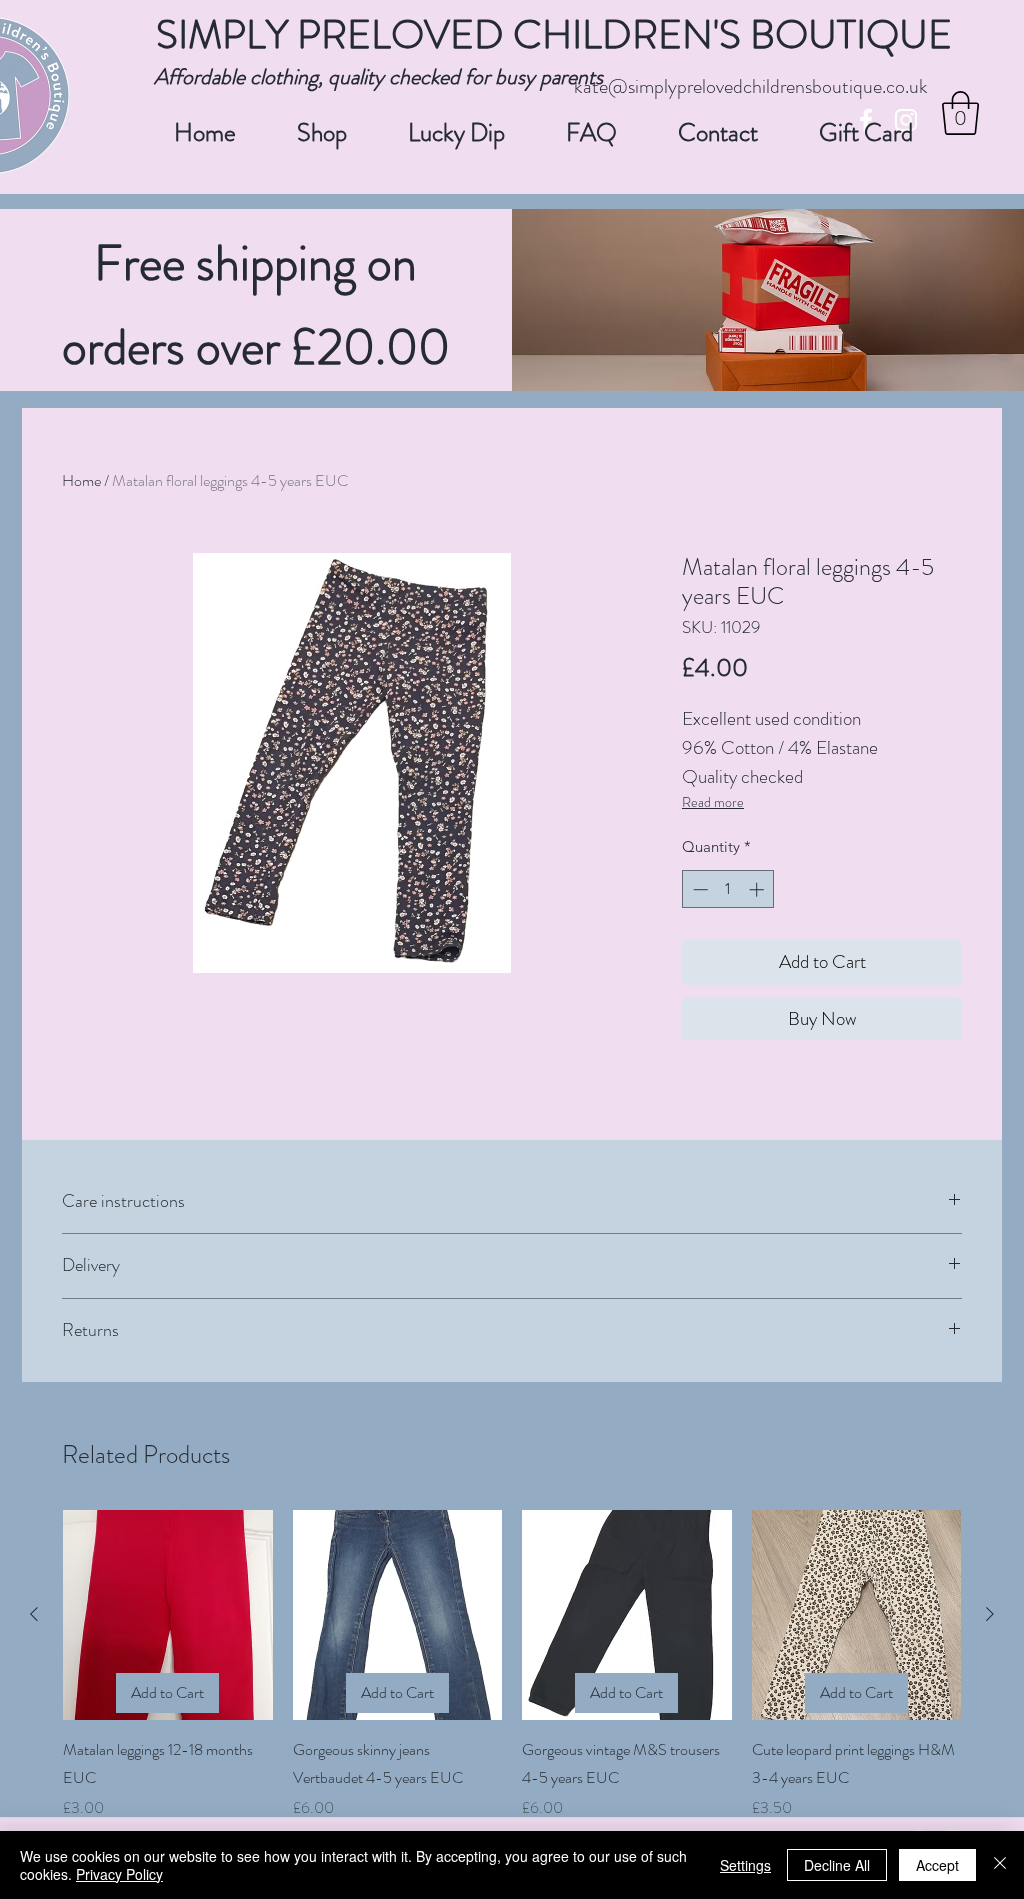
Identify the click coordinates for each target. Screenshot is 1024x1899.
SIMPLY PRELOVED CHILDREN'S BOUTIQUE (554, 34)
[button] (960, 113)
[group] (512, 1665)
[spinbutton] (728, 889)
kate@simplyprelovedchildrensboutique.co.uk (751, 86)
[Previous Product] (34, 1614)
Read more (713, 802)
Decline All (837, 1865)
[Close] (1000, 1865)
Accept (937, 1865)
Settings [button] (745, 1865)
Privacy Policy (119, 1874)
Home (81, 480)
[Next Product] (990, 1614)
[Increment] (758, 889)
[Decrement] (698, 889)
